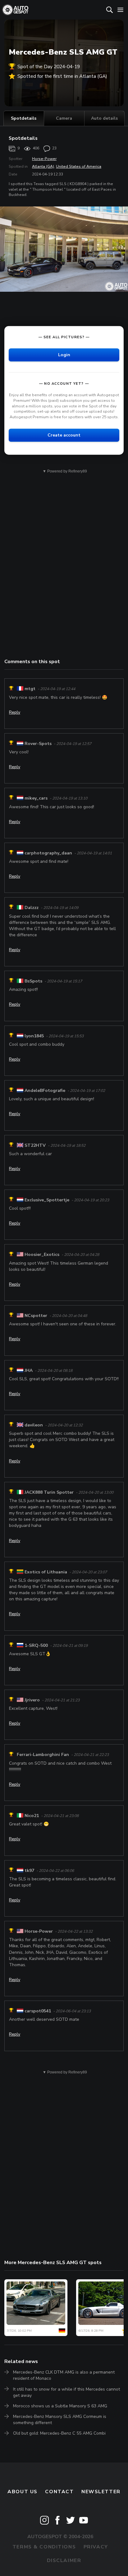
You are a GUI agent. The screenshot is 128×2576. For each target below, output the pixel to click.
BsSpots (33, 981)
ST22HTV (35, 1145)
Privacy (96, 2547)
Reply (15, 712)
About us (23, 2492)
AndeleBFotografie (45, 1091)
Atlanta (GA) (43, 166)
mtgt (30, 689)
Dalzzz (32, 908)
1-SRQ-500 (36, 1645)
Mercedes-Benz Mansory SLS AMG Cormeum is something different (60, 2420)
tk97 (29, 1871)
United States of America (79, 166)
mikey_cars (36, 798)
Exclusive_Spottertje (47, 1200)
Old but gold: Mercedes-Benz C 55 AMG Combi (59, 2433)
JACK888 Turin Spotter (49, 1492)
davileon (34, 1425)
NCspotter (36, 1316)
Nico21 (32, 1816)
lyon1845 (34, 1036)
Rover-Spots (38, 744)
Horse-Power (44, 159)
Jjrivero (32, 1700)
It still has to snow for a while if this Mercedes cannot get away (66, 2392)
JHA (29, 1370)
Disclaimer (64, 2560)
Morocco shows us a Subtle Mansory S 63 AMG (60, 2406)
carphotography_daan (48, 853)
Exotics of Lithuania (46, 1572)
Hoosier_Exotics (42, 1255)
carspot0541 (38, 2011)
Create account (64, 435)
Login (64, 355)
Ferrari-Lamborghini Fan (43, 1755)
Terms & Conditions (44, 2547)
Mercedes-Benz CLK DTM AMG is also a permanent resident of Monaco (64, 2375)
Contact (59, 2492)
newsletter (101, 2492)
